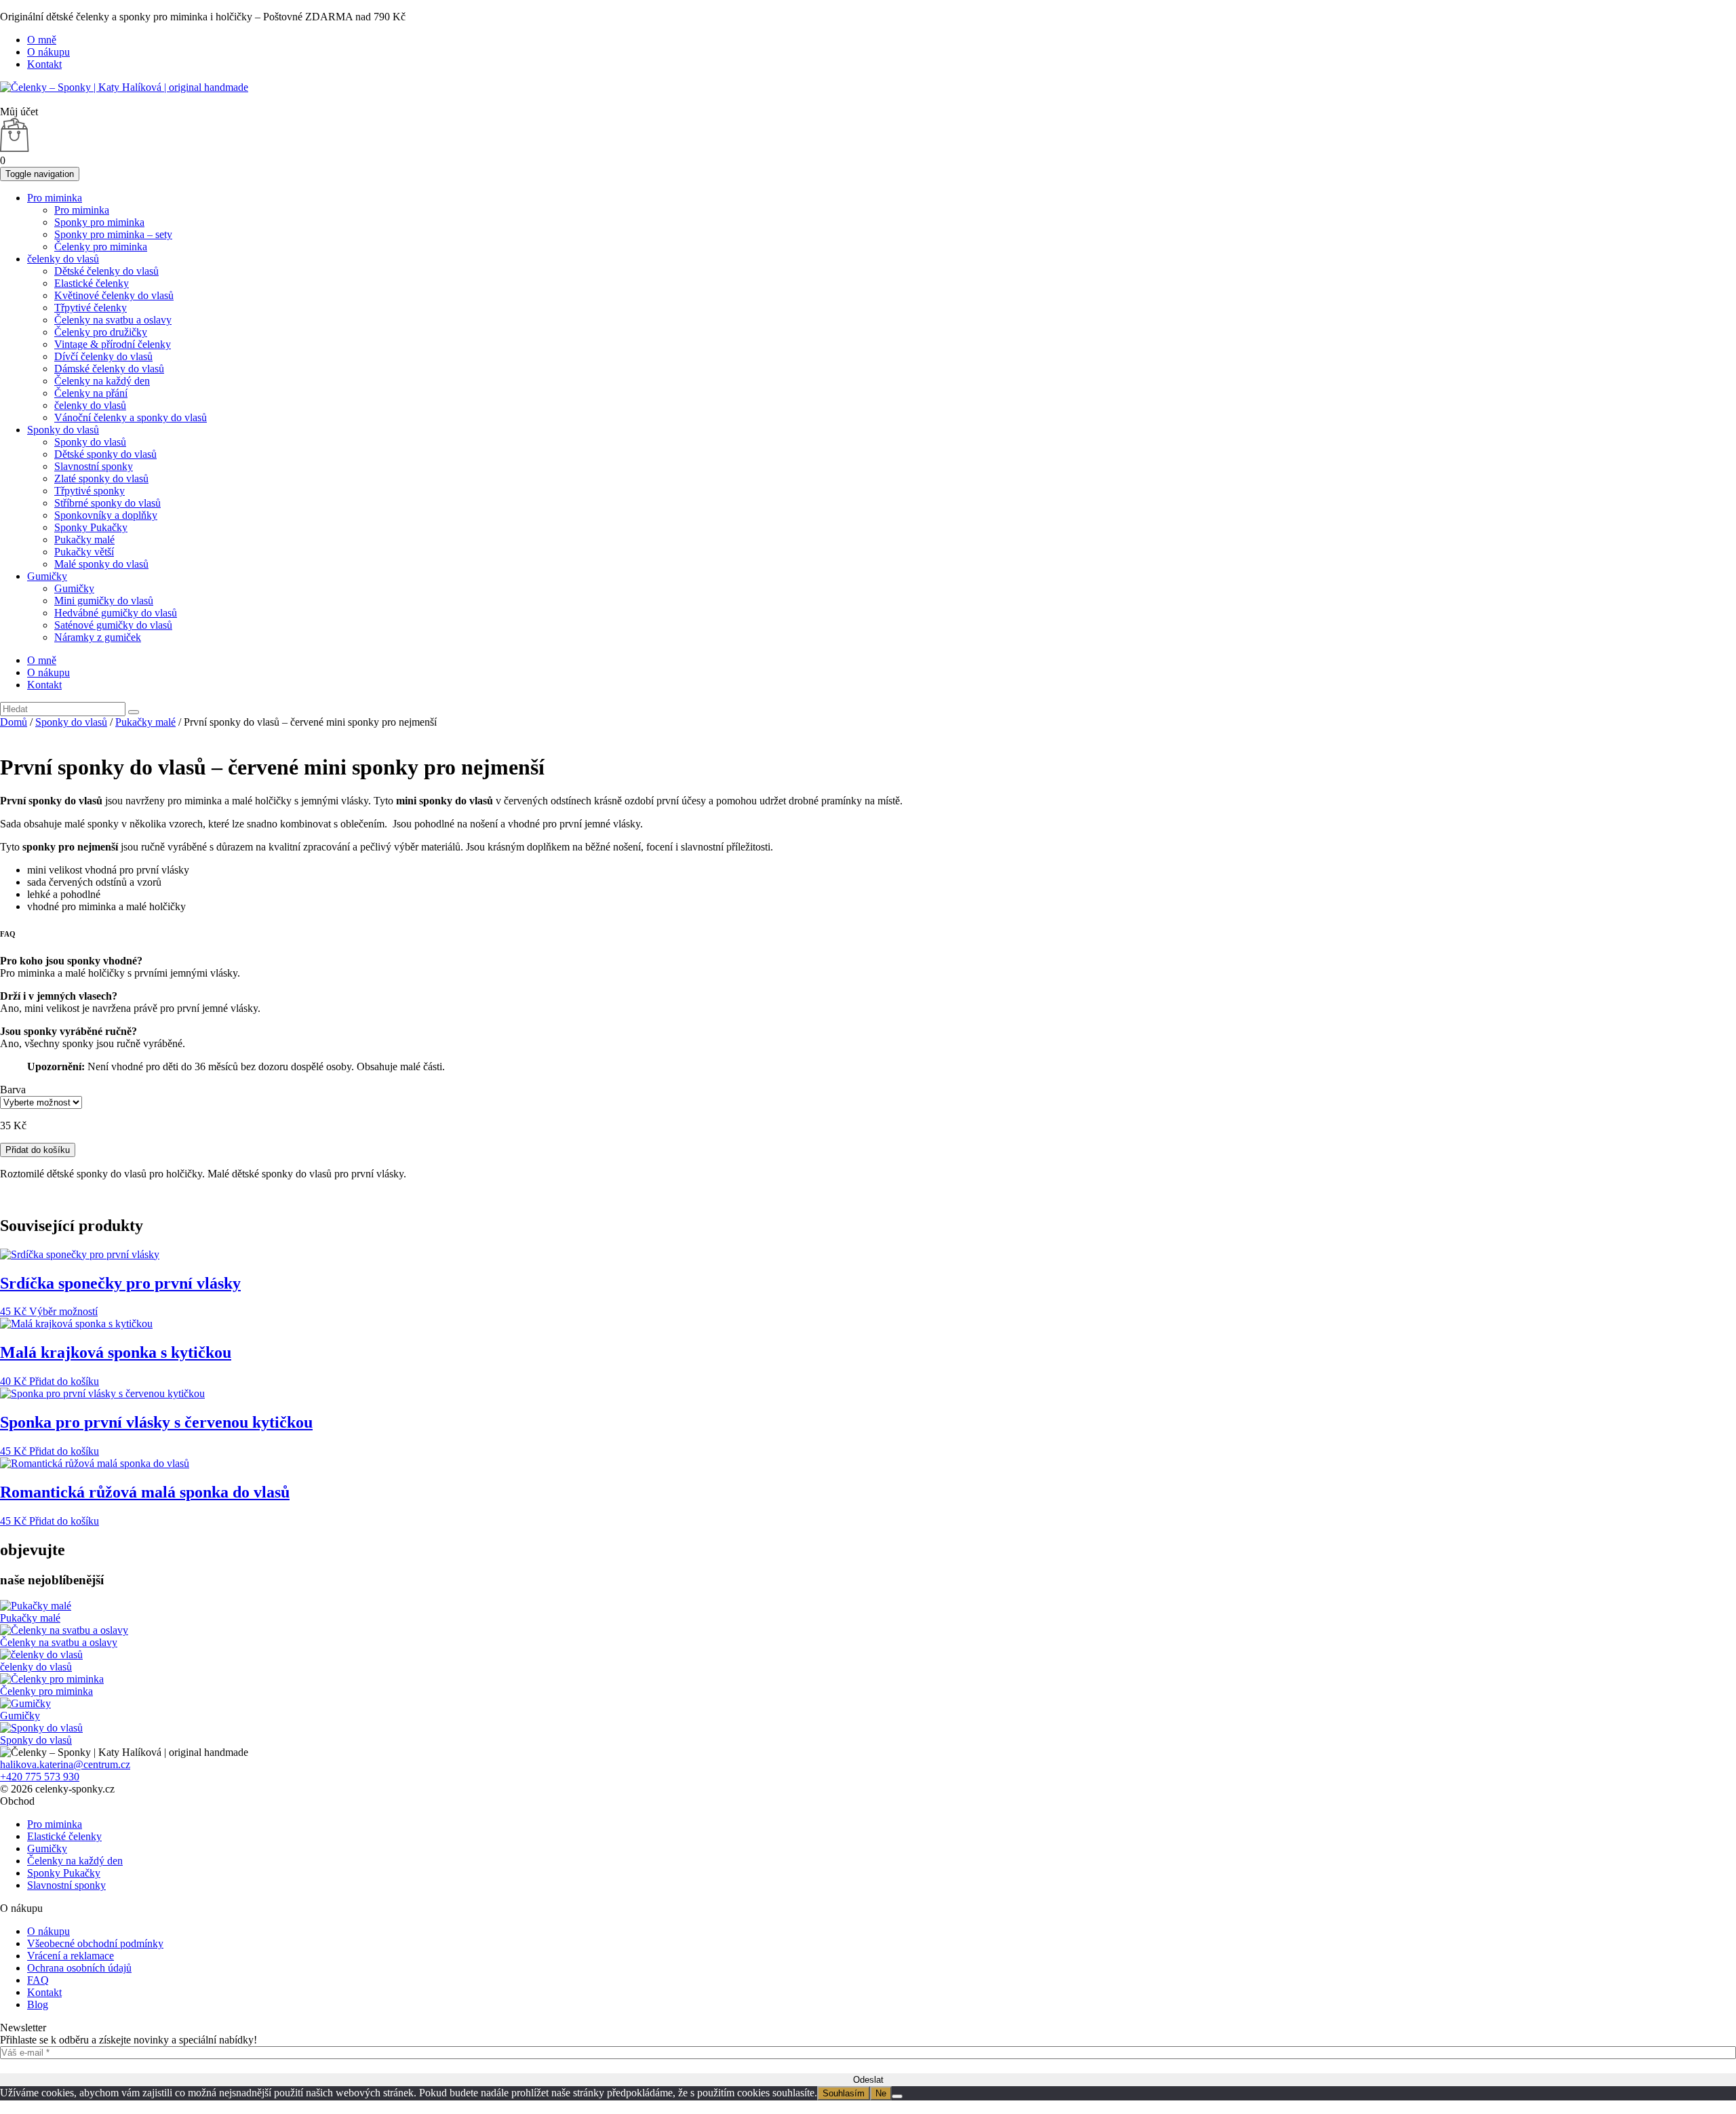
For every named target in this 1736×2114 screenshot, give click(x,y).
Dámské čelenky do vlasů (109, 369)
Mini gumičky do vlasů (104, 601)
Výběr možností (63, 1311)
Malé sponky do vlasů (101, 564)
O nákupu (48, 52)
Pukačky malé (84, 540)
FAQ (38, 1980)
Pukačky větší (84, 552)
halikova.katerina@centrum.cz (65, 1764)
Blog (38, 2004)
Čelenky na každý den (102, 381)
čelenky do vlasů (63, 259)
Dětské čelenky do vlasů (106, 271)
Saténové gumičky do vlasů (113, 625)
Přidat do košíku (38, 1150)
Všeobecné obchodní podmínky (95, 1943)
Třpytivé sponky (90, 491)
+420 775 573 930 (40, 1777)
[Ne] (897, 2096)
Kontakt (44, 64)
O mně (42, 40)
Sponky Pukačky (91, 527)
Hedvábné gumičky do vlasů (116, 613)
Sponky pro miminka (99, 222)
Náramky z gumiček (98, 637)
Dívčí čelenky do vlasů (103, 356)
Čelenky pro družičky (101, 332)
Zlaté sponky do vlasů (101, 478)
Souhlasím (844, 2093)
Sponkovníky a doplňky (106, 515)
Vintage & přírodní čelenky (113, 344)
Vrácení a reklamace (71, 1956)
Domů (14, 722)
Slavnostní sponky (94, 466)
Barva (13, 1090)
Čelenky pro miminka (101, 247)
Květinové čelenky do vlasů (114, 295)
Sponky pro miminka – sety (113, 234)
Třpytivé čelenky (91, 308)
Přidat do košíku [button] (64, 1381)
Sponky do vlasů (63, 430)
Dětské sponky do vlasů (105, 454)
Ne (881, 2093)
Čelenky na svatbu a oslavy (113, 320)
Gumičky (47, 576)
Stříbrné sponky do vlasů (107, 503)
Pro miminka (55, 198)
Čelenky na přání (91, 393)
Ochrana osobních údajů (79, 1968)
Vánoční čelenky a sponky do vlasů (131, 417)
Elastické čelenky (92, 283)
